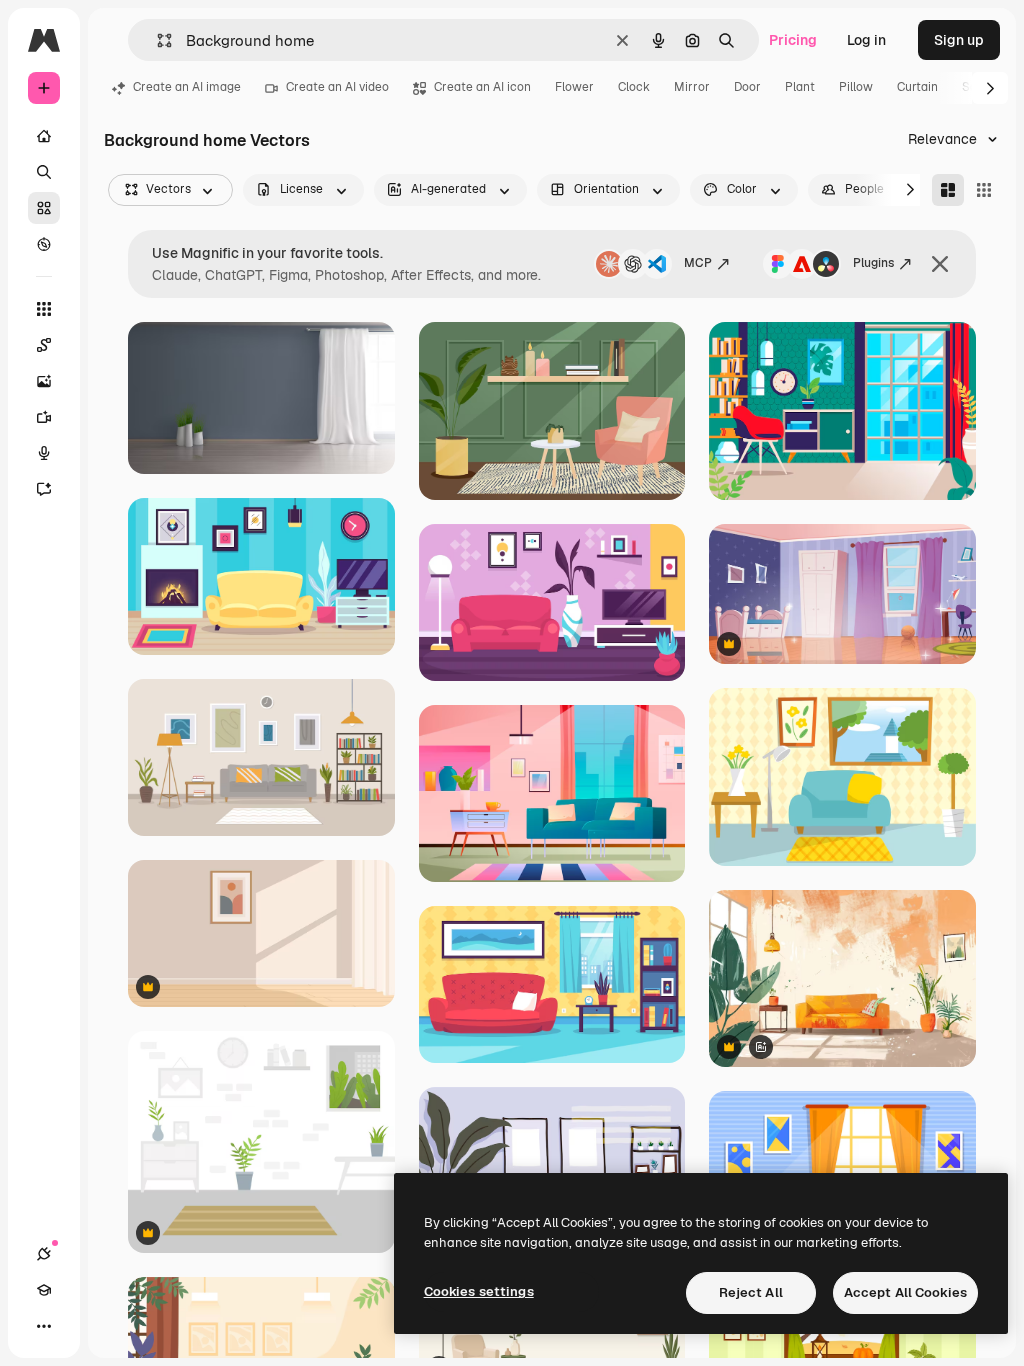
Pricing (793, 40)
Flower (574, 87)
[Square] (984, 190)
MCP (698, 263)
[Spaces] (44, 345)
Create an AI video (337, 87)
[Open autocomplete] (156, 40)
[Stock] (44, 208)
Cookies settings (479, 1291)
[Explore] (44, 244)
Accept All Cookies (905, 1292)
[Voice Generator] (44, 453)
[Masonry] (948, 190)
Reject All (751, 1292)
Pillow (856, 87)
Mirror (692, 87)
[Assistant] (44, 489)
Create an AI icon (482, 87)
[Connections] (44, 1254)
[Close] (940, 264)
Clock (634, 87)
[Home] (44, 136)
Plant (800, 87)
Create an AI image (187, 87)
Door (747, 87)
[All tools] (44, 309)
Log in (866, 40)
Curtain (917, 87)
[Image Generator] (44, 381)
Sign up (959, 40)
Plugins (873, 263)
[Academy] (44, 1290)
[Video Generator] (44, 417)
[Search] (44, 172)
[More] (44, 1326)
